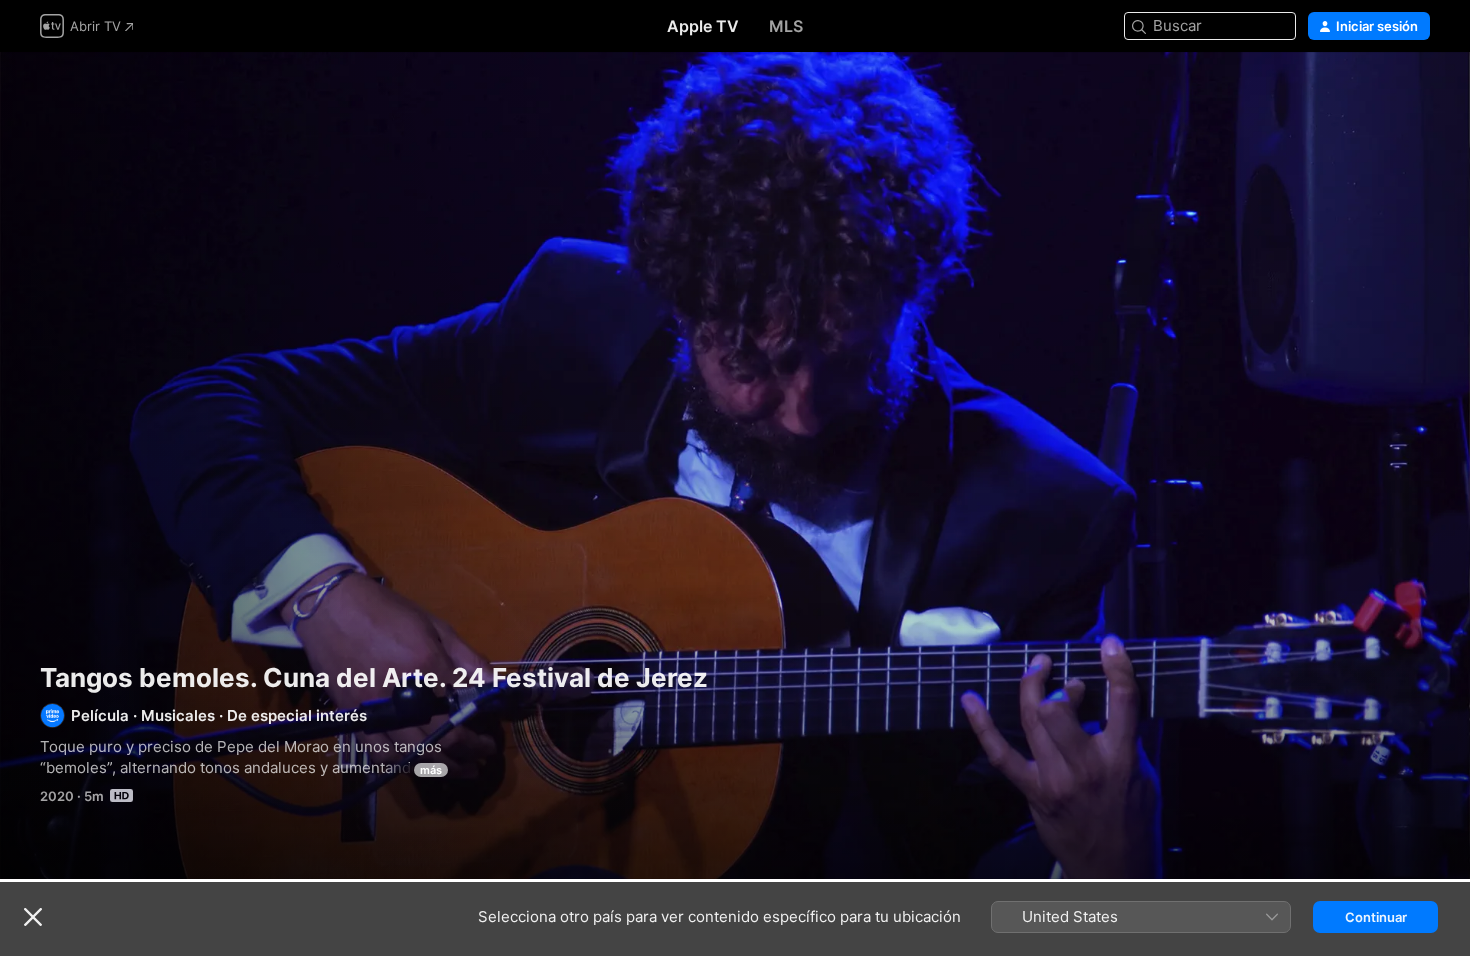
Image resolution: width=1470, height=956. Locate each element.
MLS (786, 26)
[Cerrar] (33, 917)
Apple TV (703, 26)
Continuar (1376, 917)
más (431, 770)
